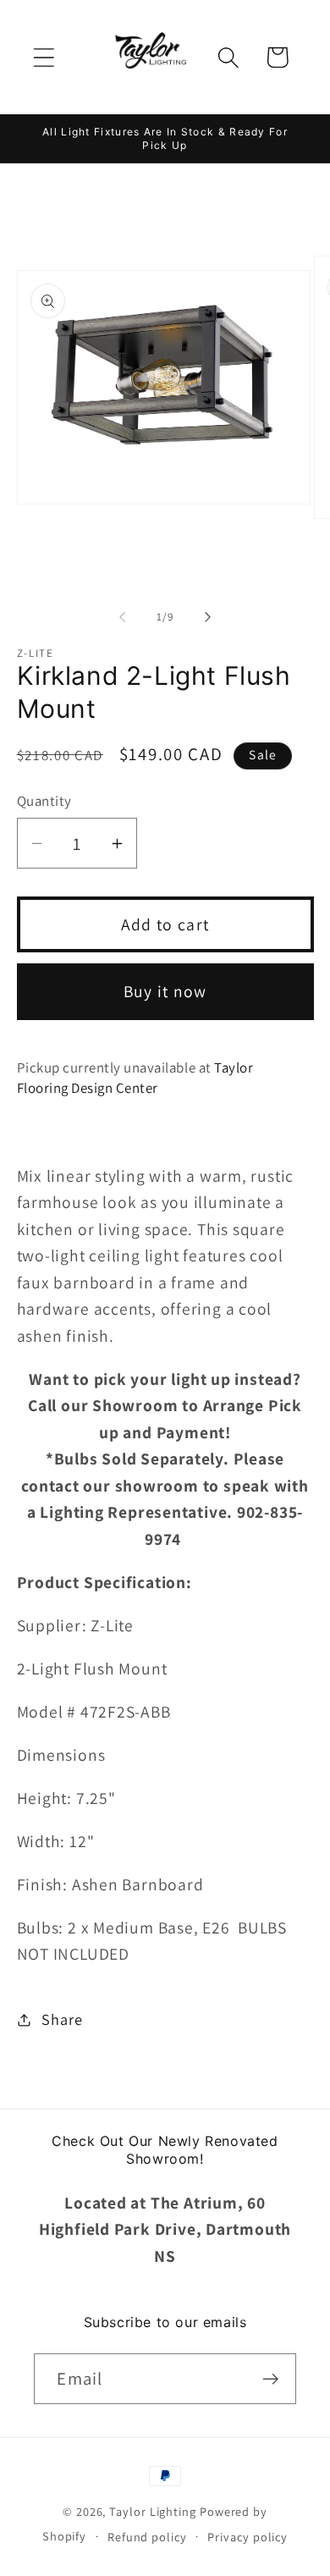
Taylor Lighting (153, 2511)
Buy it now (165, 991)
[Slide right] (208, 617)
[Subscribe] (271, 2379)
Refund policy (147, 2537)
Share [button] (62, 2019)
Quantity (44, 801)
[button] (44, 57)
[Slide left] (122, 617)
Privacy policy (247, 2537)
